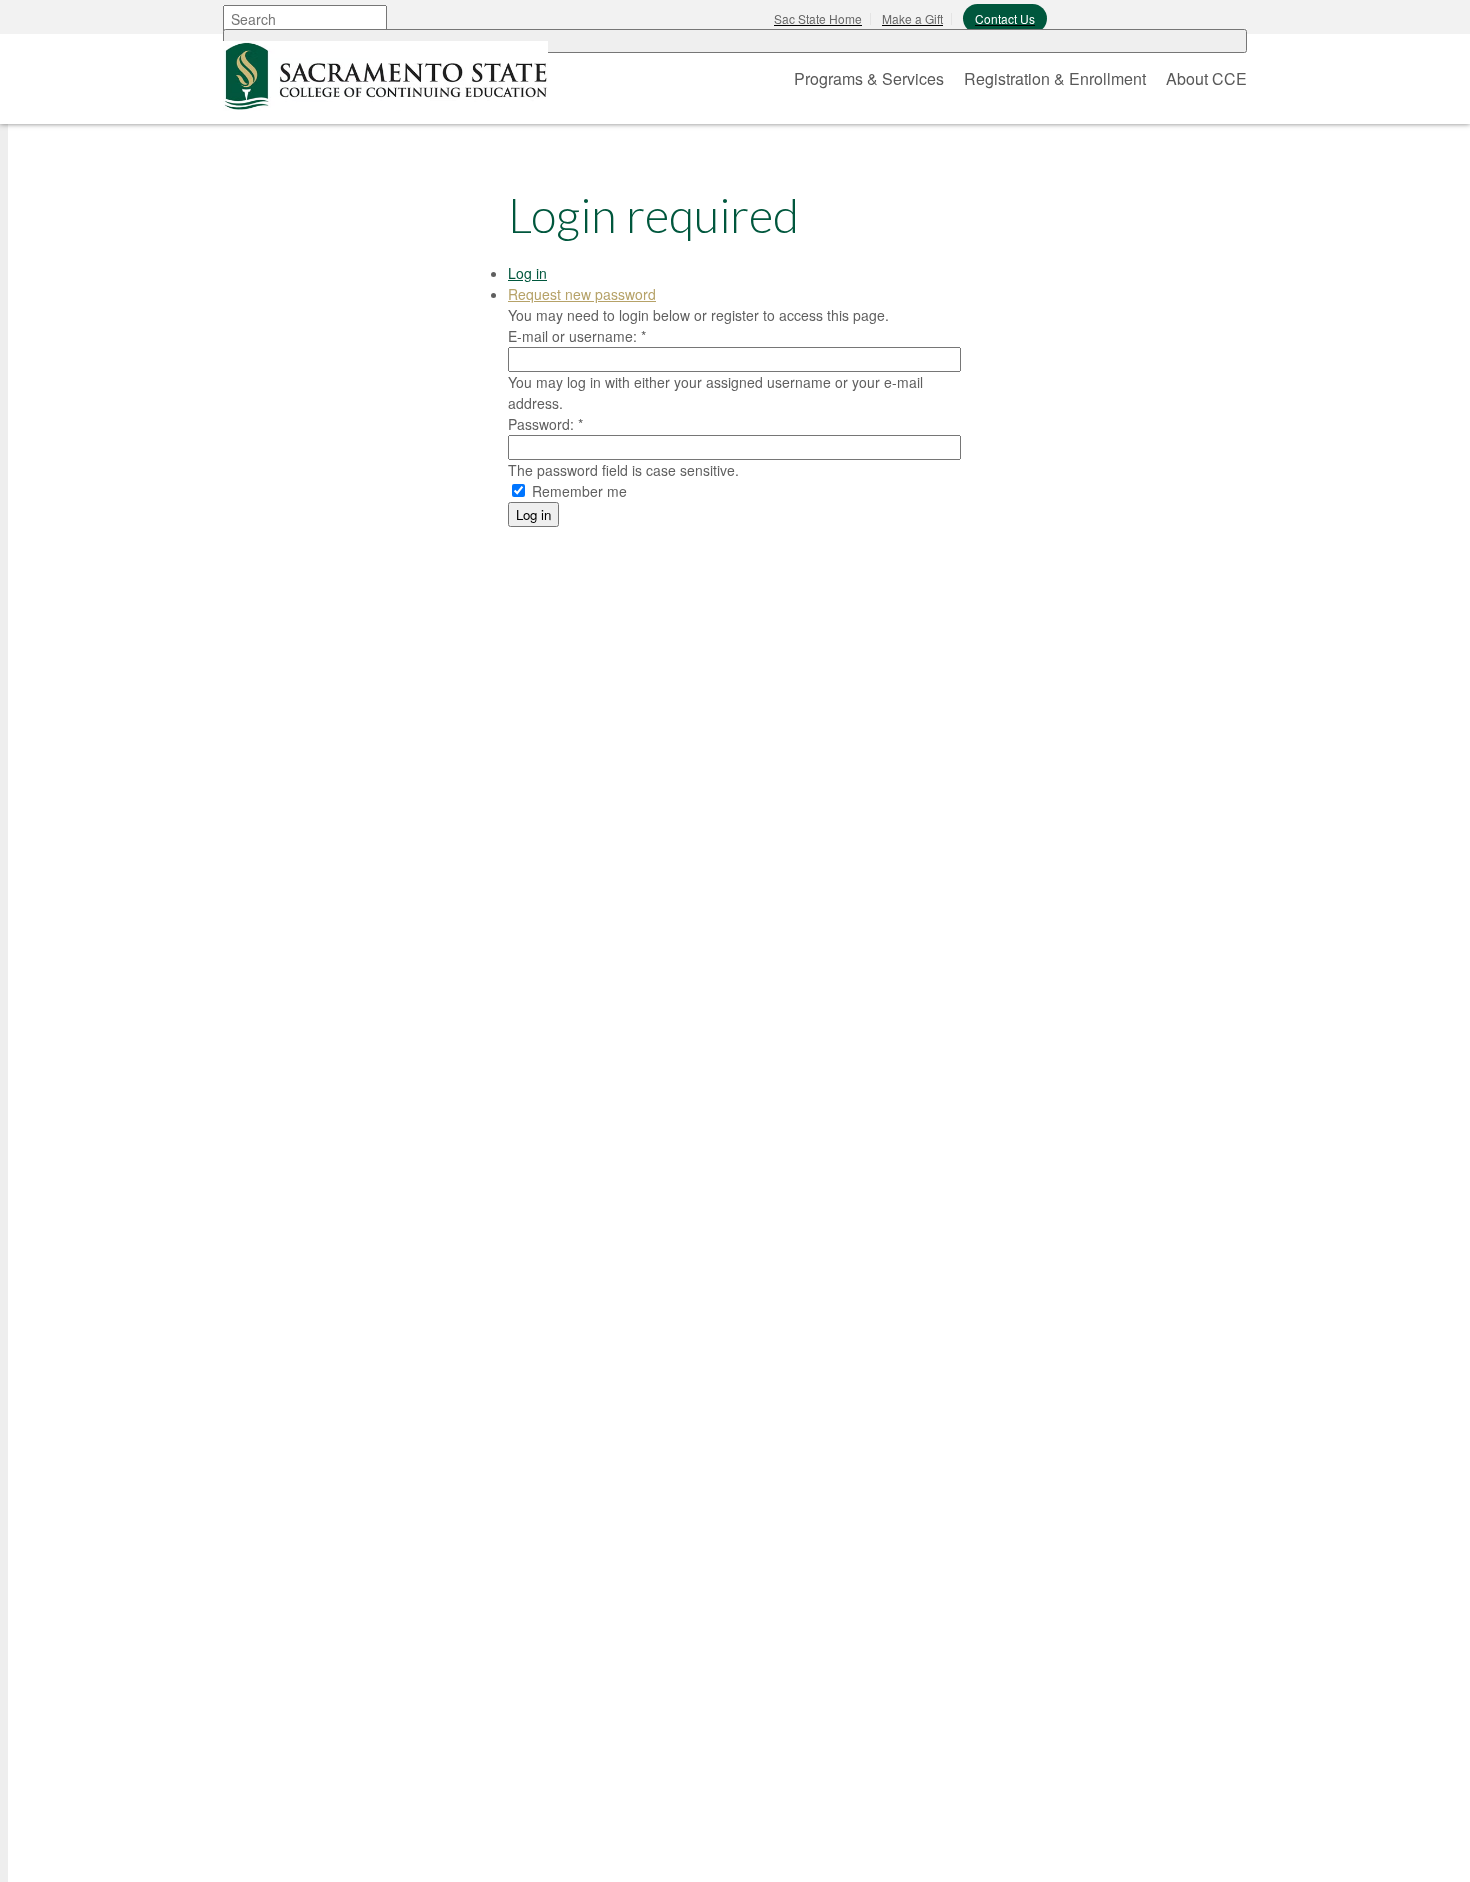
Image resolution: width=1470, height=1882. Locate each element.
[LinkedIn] (385, 1846)
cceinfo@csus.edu (374, 1777)
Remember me (577, 491)
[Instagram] (335, 1846)
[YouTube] (435, 1846)
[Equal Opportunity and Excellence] (388, 1352)
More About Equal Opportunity (394, 1493)
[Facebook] (285, 1846)
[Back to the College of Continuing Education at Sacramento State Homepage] (385, 72)
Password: (545, 424)
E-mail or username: (577, 336)
